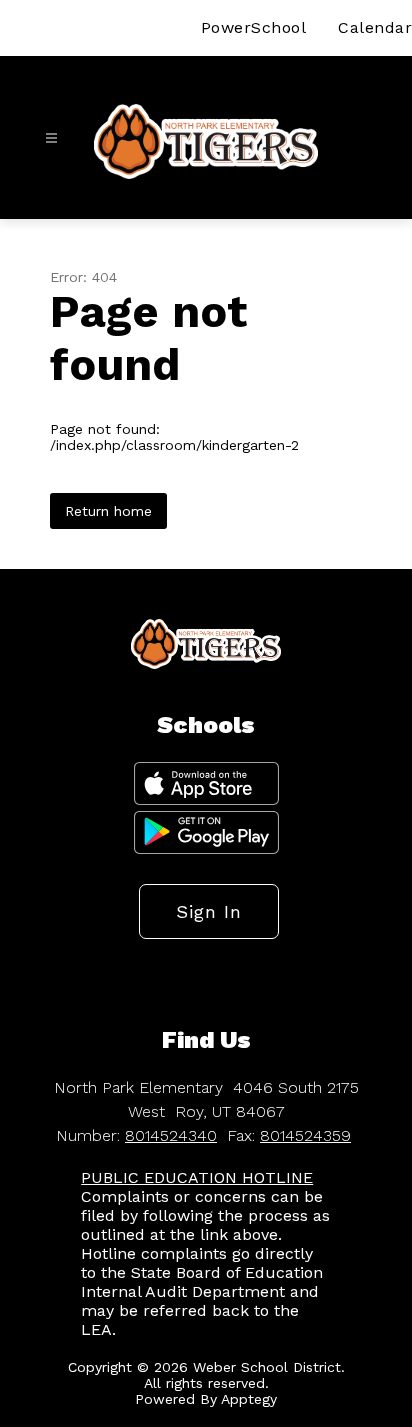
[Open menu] (51, 138)
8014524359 (305, 1135)
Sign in (209, 911)
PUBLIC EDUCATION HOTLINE (197, 1177)
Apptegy (249, 1399)
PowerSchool (254, 27)
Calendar (375, 27)
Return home (108, 511)
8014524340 (171, 1135)
